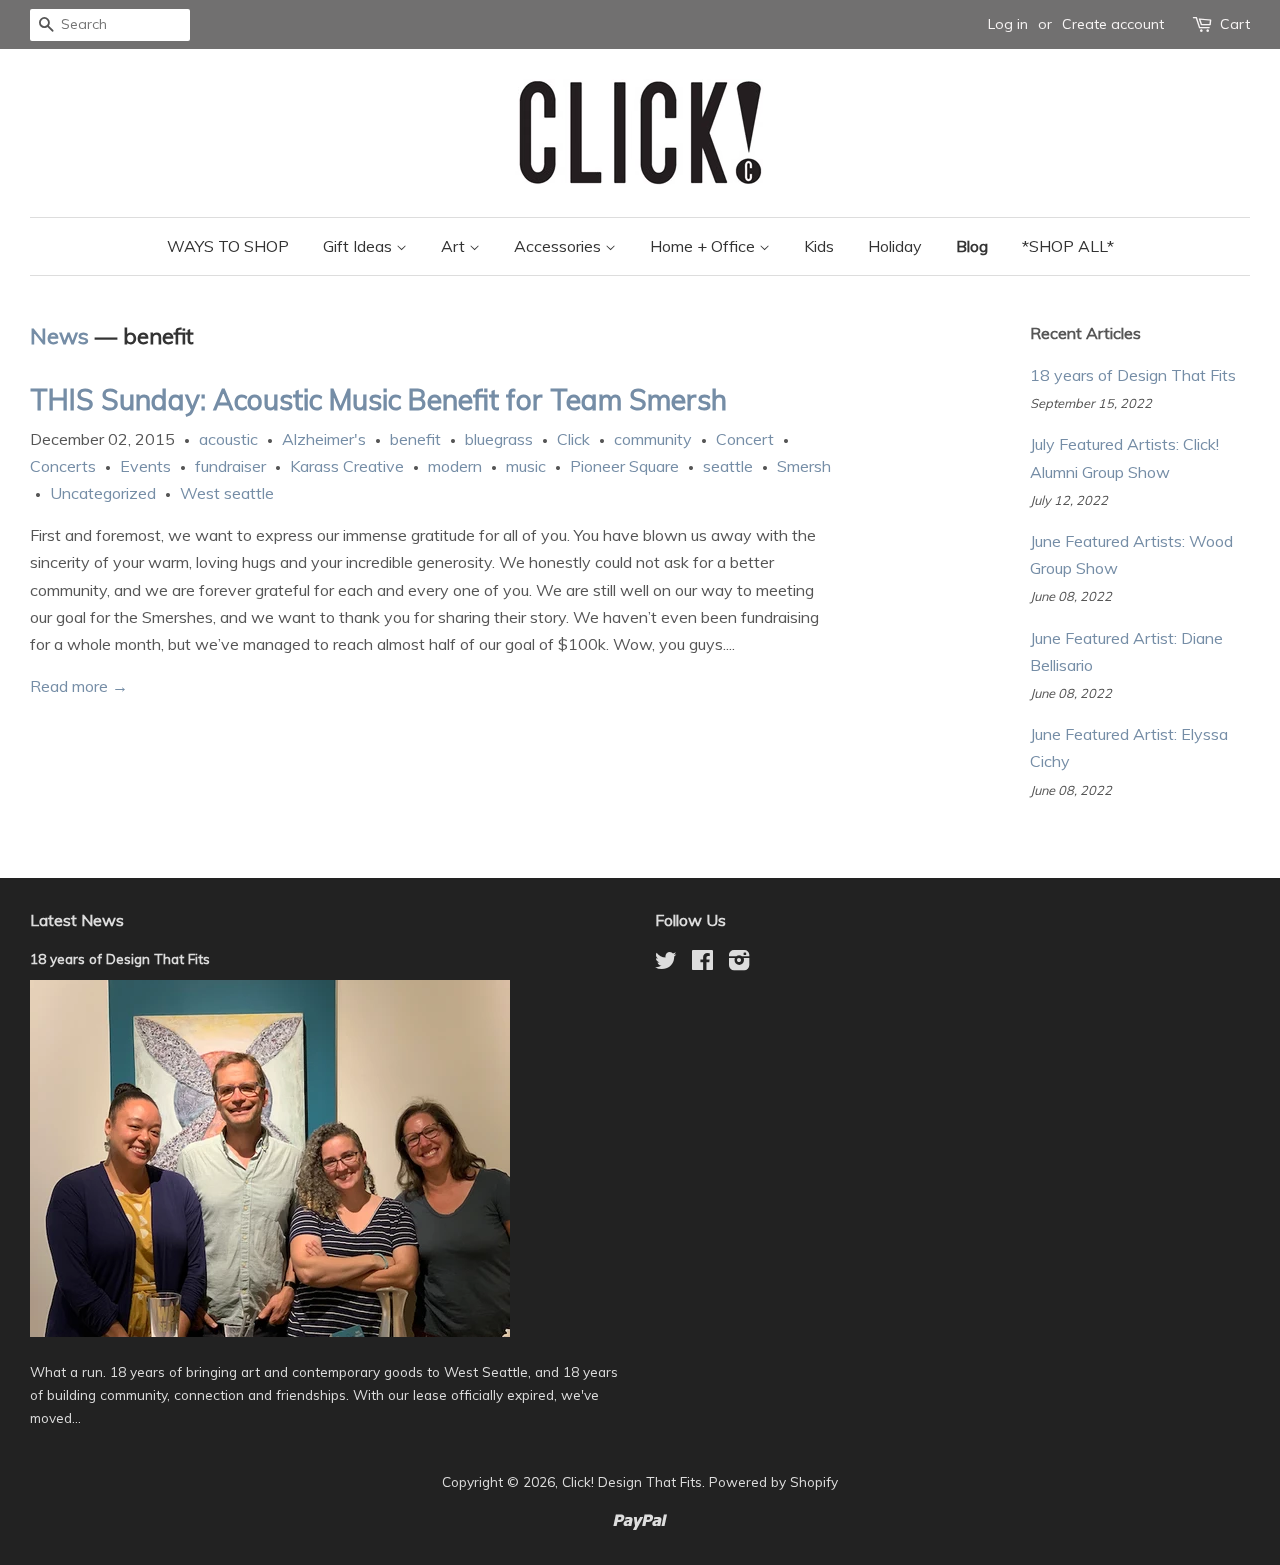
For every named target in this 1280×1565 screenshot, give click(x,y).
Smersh (804, 466)
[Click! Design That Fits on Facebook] (702, 963)
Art (455, 246)
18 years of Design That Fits (1133, 375)
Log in (1008, 24)
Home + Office (704, 246)
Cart (1235, 24)
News (59, 336)
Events (145, 466)
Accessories (559, 246)
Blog (972, 246)
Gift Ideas (359, 246)
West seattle (227, 493)
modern (455, 466)
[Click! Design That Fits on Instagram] (739, 963)
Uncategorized (103, 493)
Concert (745, 439)
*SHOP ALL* (1068, 246)
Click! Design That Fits (632, 1481)
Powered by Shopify (773, 1481)
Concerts (63, 466)
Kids (819, 246)
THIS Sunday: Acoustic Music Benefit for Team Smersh (378, 399)
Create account (1113, 24)
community (653, 439)
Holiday (895, 246)
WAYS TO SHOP (228, 246)
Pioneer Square (624, 466)
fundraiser (230, 466)
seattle (728, 466)
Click (573, 439)
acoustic (228, 439)
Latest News (77, 920)
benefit (415, 439)
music (526, 466)
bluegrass (499, 439)
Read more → (79, 686)
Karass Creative (347, 466)
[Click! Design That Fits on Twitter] (666, 963)
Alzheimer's (324, 439)
